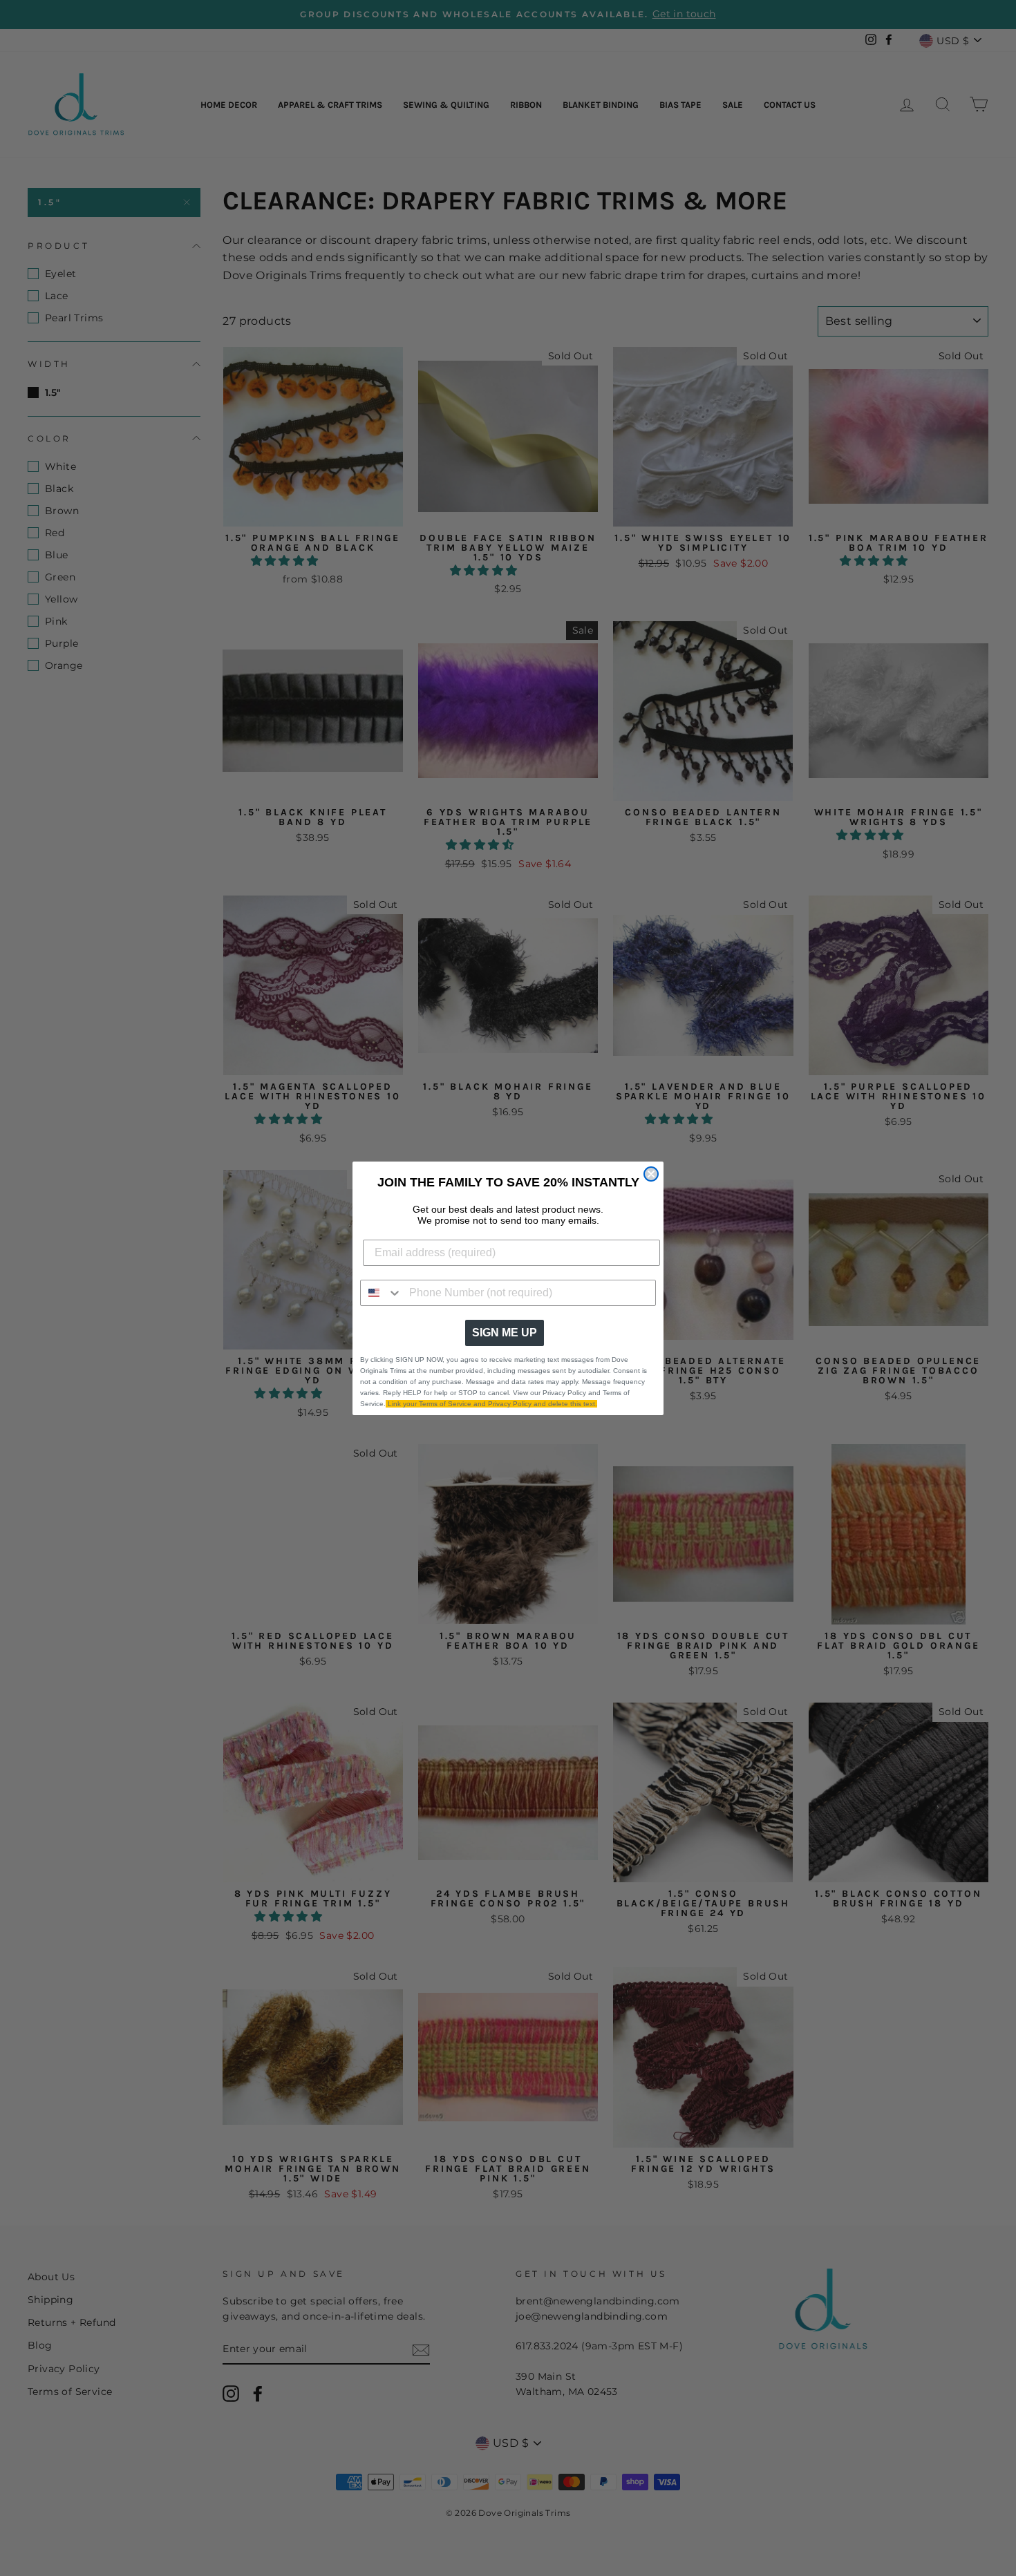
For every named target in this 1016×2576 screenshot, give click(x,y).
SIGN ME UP (505, 1333)
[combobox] (382, 1293)
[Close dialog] (651, 1174)
